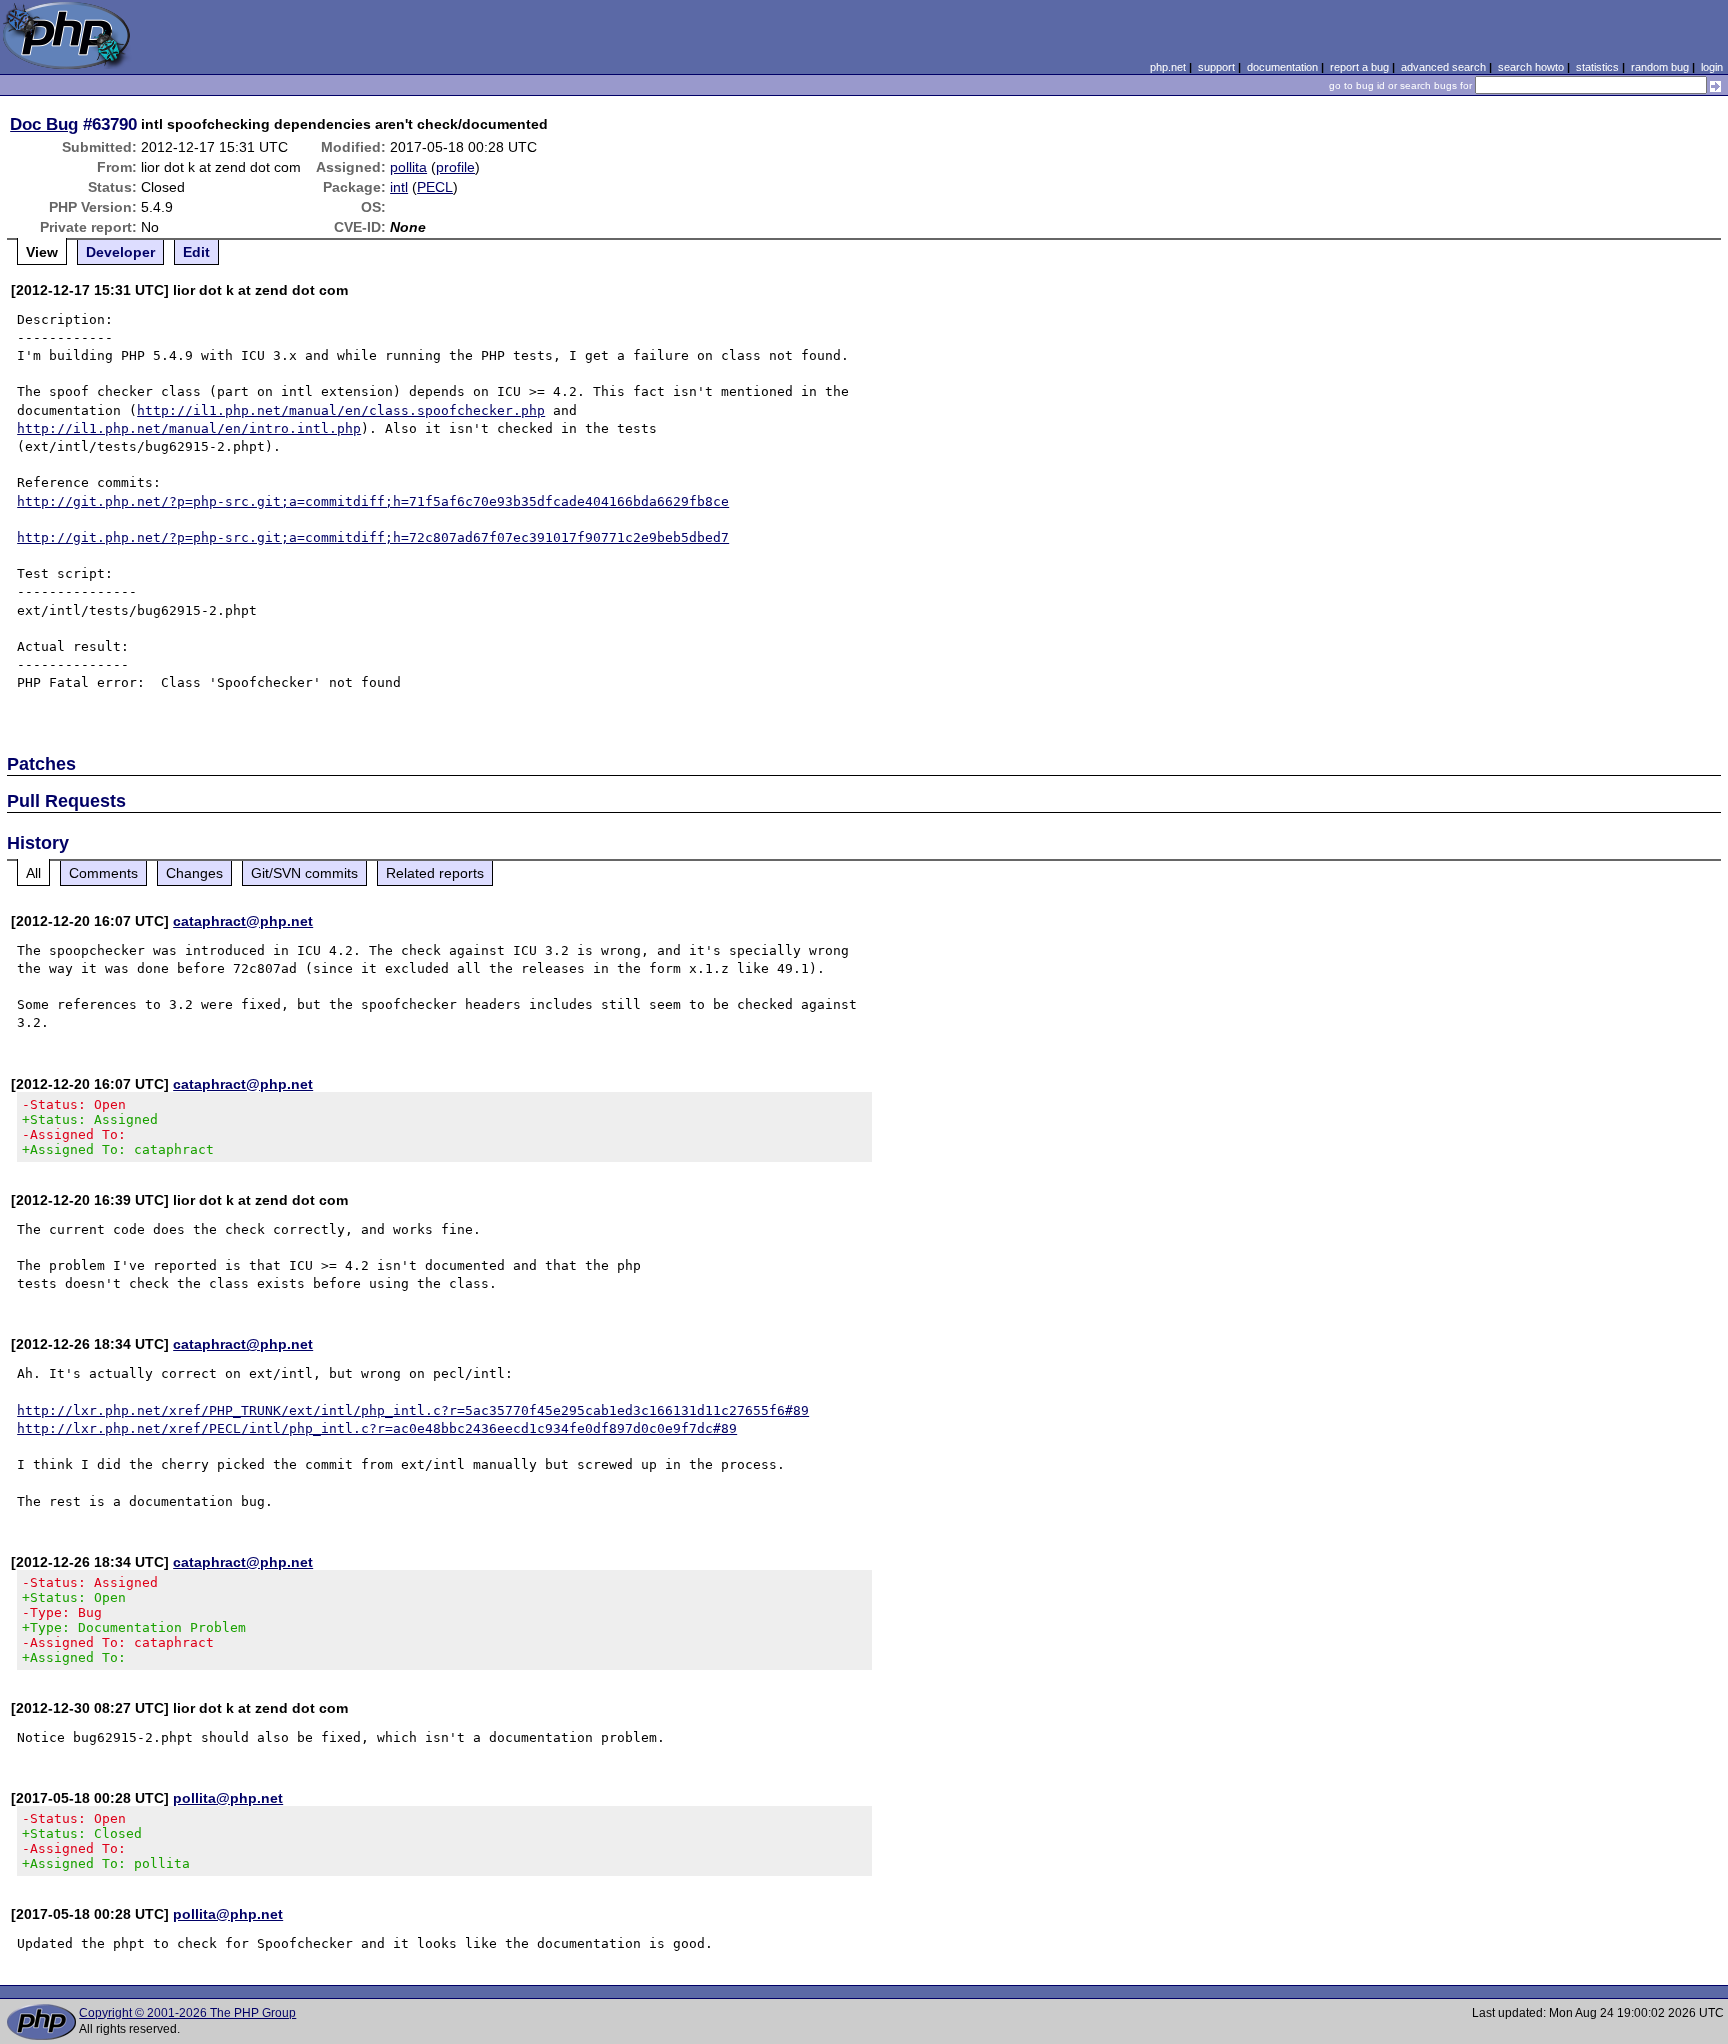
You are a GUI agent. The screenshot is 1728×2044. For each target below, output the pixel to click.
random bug (1660, 67)
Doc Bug (44, 124)
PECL (435, 187)
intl (399, 187)
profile (455, 167)
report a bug (1359, 67)
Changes (194, 873)
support (1216, 67)
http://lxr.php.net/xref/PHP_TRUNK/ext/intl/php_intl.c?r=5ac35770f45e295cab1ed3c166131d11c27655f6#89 (413, 1410)
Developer (120, 252)
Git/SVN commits (304, 873)
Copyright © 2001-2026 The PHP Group (187, 2013)
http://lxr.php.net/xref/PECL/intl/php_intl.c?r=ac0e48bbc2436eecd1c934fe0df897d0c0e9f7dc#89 (377, 1428)
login (1712, 67)
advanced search (1443, 67)
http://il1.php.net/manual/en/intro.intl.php (189, 428)
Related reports (435, 873)
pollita (408, 167)
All (33, 873)
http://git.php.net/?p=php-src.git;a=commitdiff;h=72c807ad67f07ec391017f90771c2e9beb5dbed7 (373, 537)
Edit (196, 252)
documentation (1282, 67)
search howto (1531, 67)
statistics (1597, 67)
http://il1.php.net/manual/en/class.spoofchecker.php (341, 410)
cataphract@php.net (243, 921)
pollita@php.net (228, 1798)
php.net (1168, 67)
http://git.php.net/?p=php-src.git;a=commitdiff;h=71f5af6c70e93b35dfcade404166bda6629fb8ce (373, 501)
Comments (103, 873)
